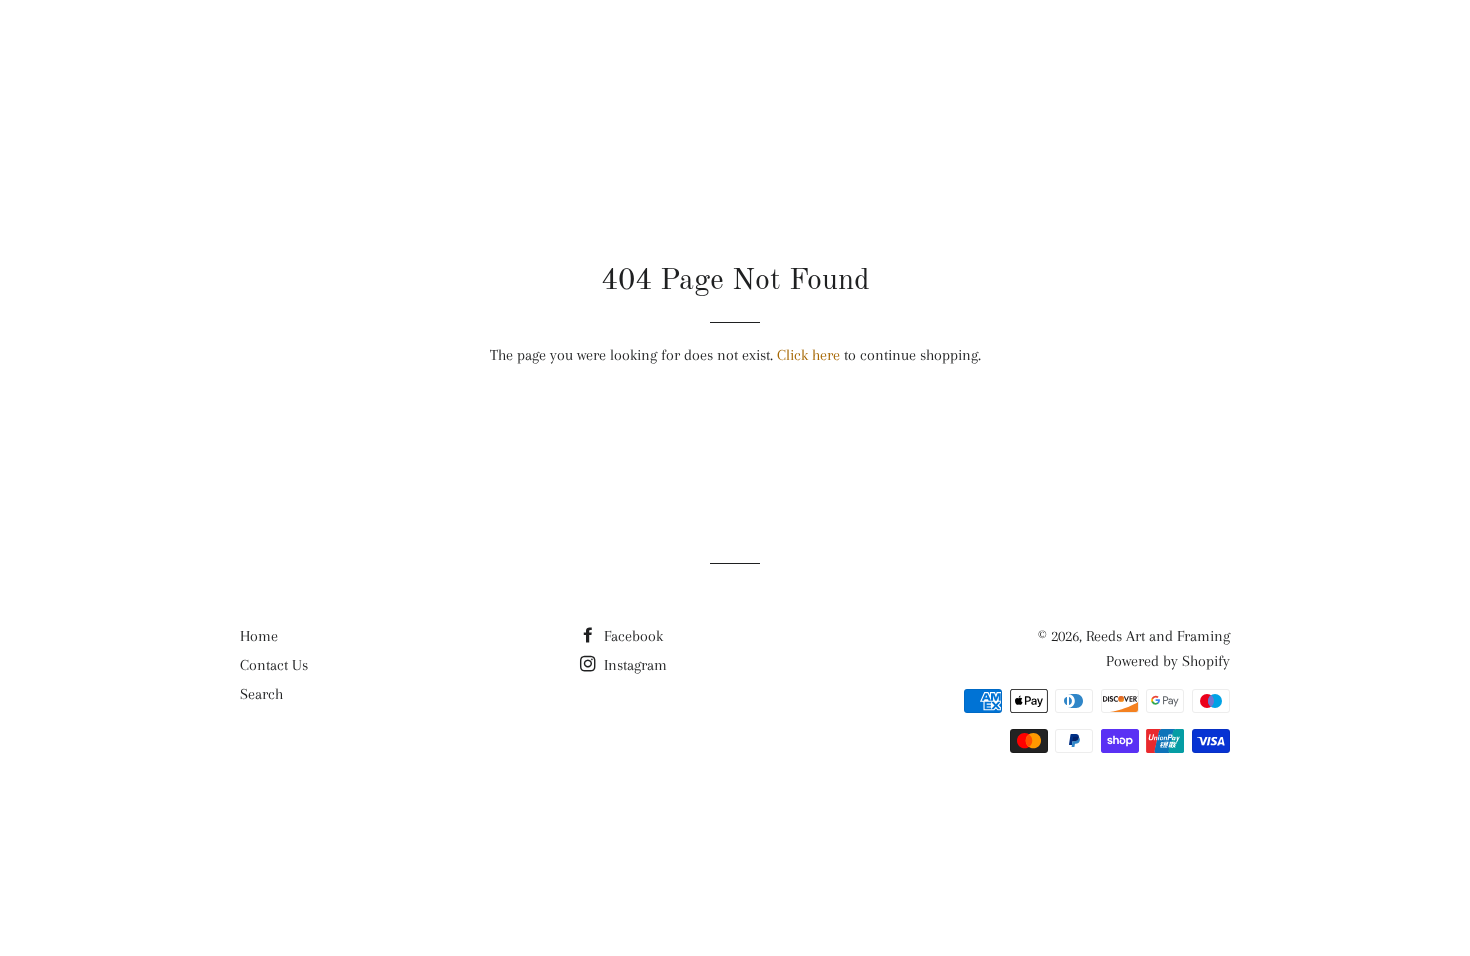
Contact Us (274, 665)
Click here (808, 355)
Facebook (631, 636)
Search (261, 694)
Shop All (735, 51)
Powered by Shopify (1168, 661)
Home (259, 636)
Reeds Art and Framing (364, 50)
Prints (952, 51)
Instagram (633, 665)
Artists (848, 51)
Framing (1057, 51)
